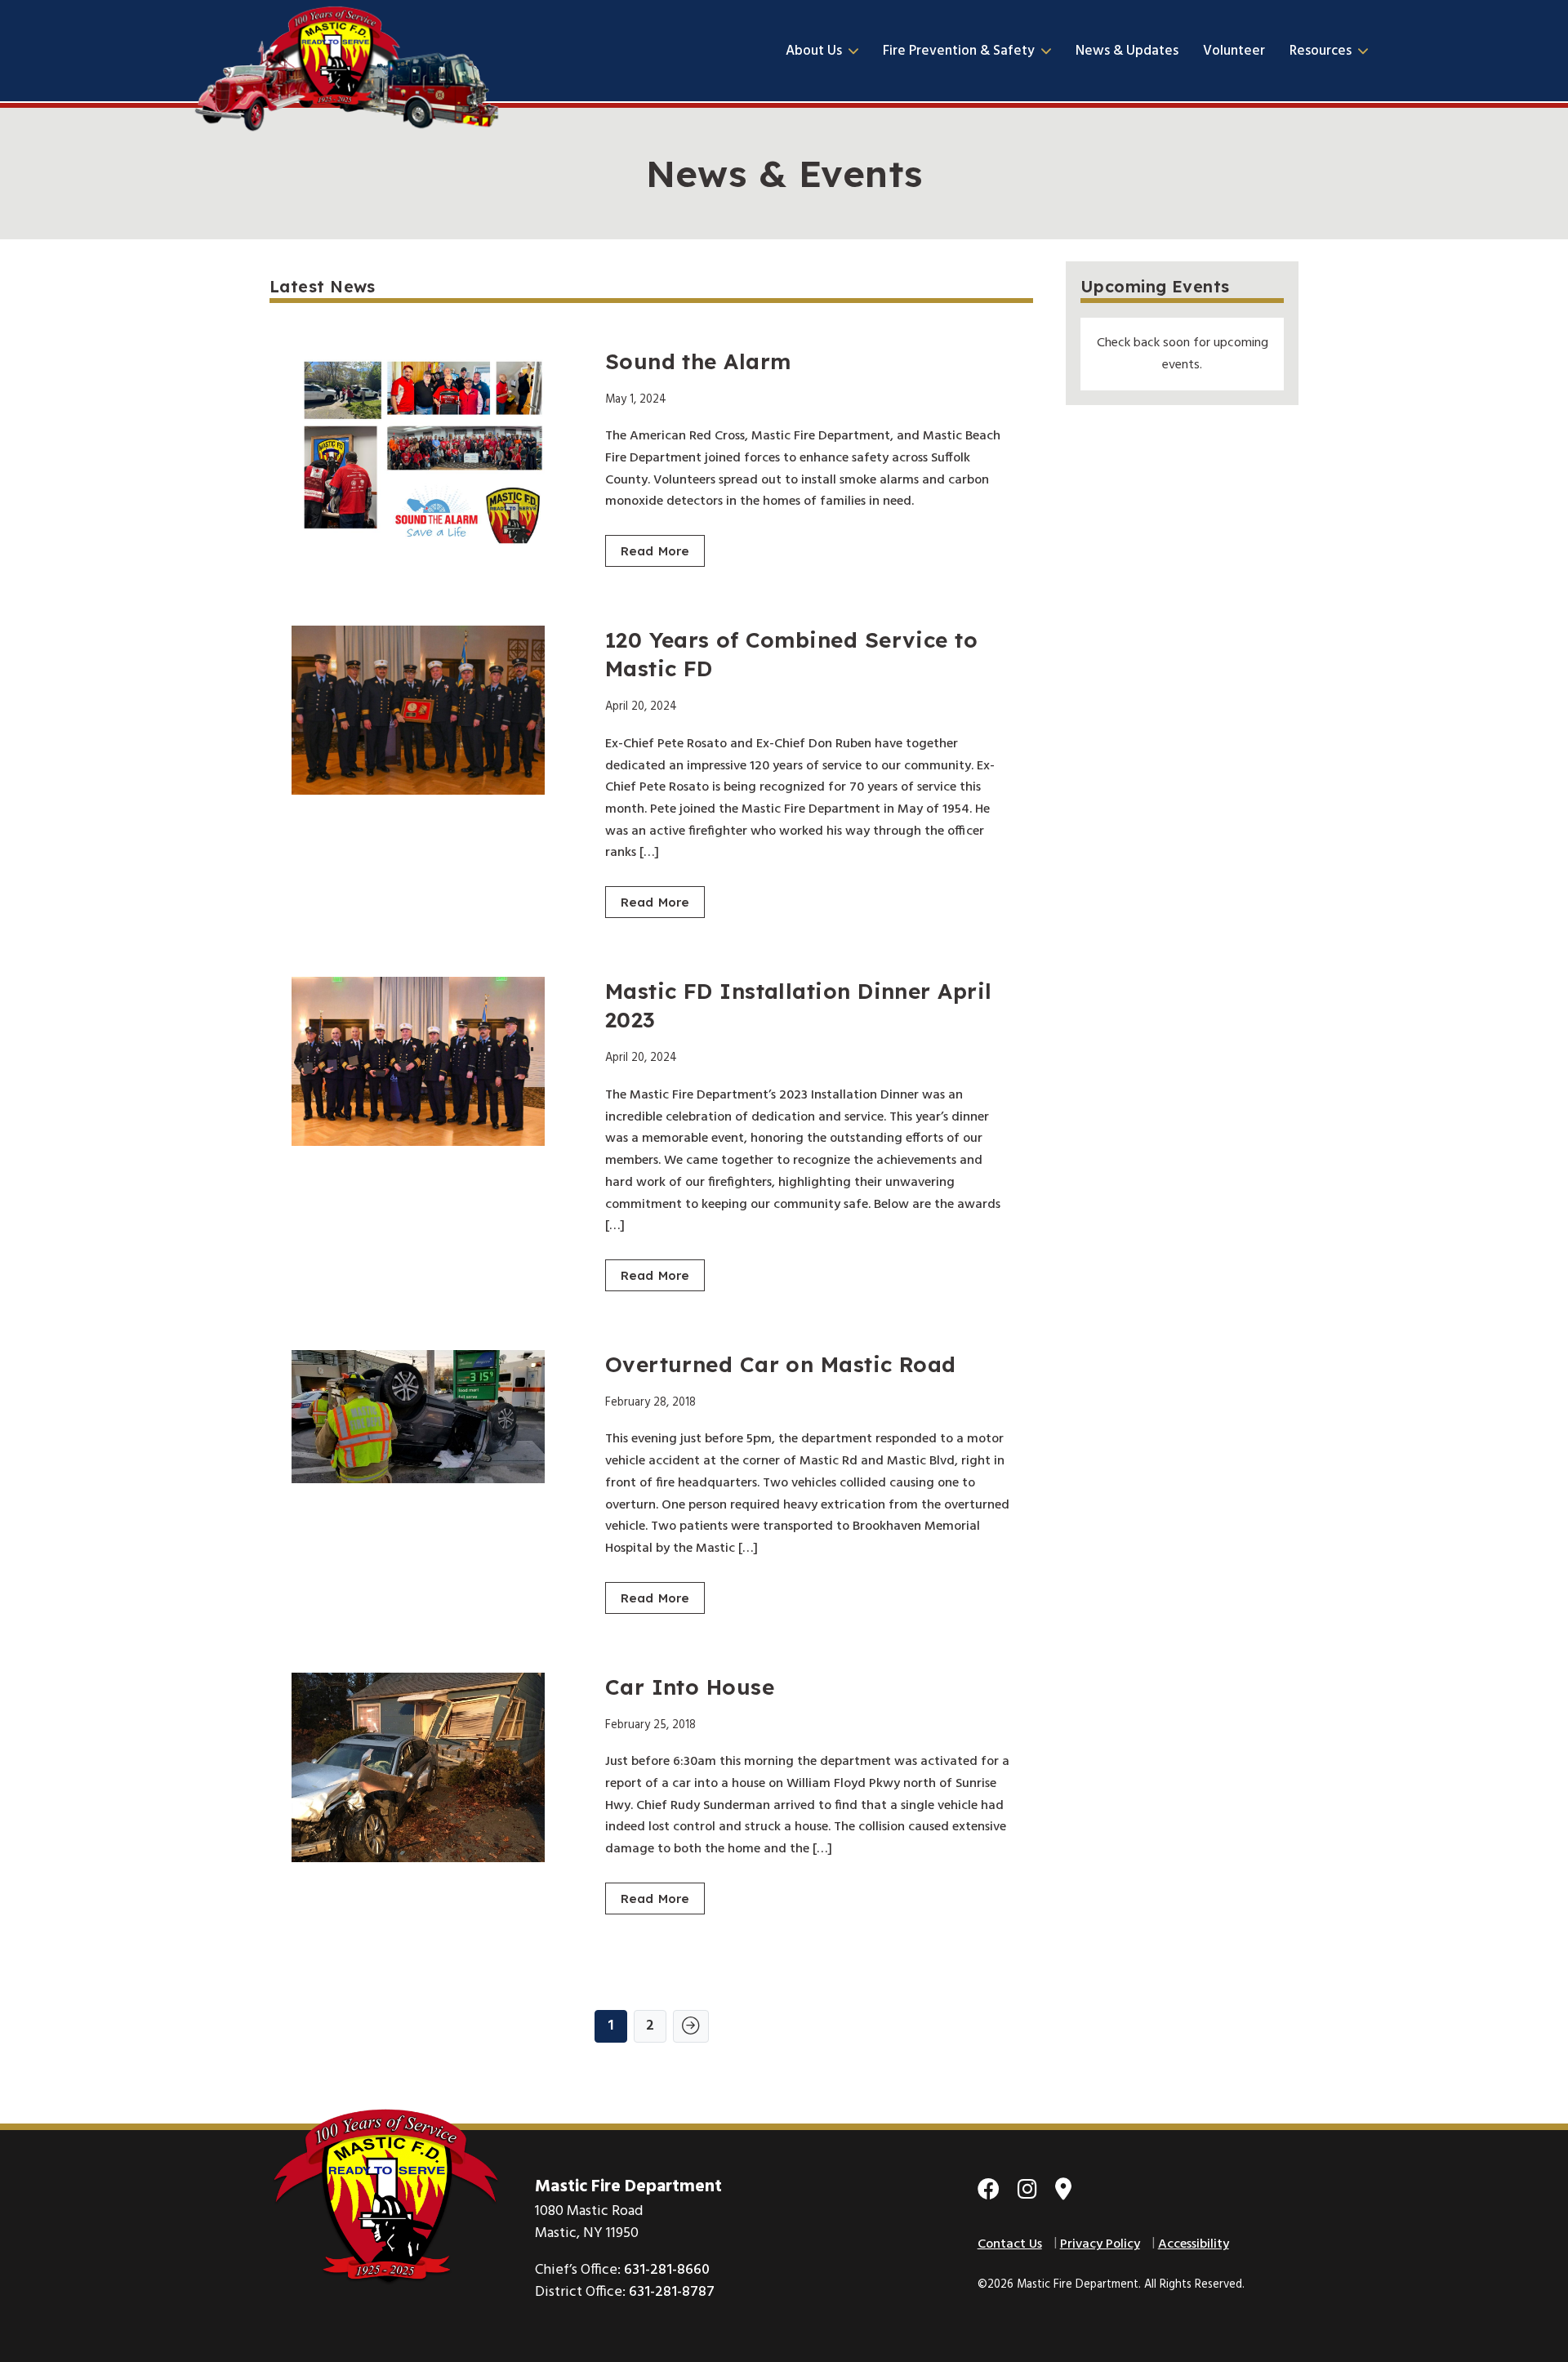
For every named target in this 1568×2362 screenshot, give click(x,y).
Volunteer (1234, 51)
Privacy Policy (1100, 2244)
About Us (814, 51)
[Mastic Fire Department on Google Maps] (1063, 2192)
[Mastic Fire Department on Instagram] (1027, 2192)
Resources (1321, 51)
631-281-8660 (667, 2270)
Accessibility (1194, 2244)
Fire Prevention (959, 51)
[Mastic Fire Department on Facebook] (989, 2192)
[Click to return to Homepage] (347, 51)
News (1127, 51)
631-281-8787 (672, 2292)
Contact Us (1010, 2244)
